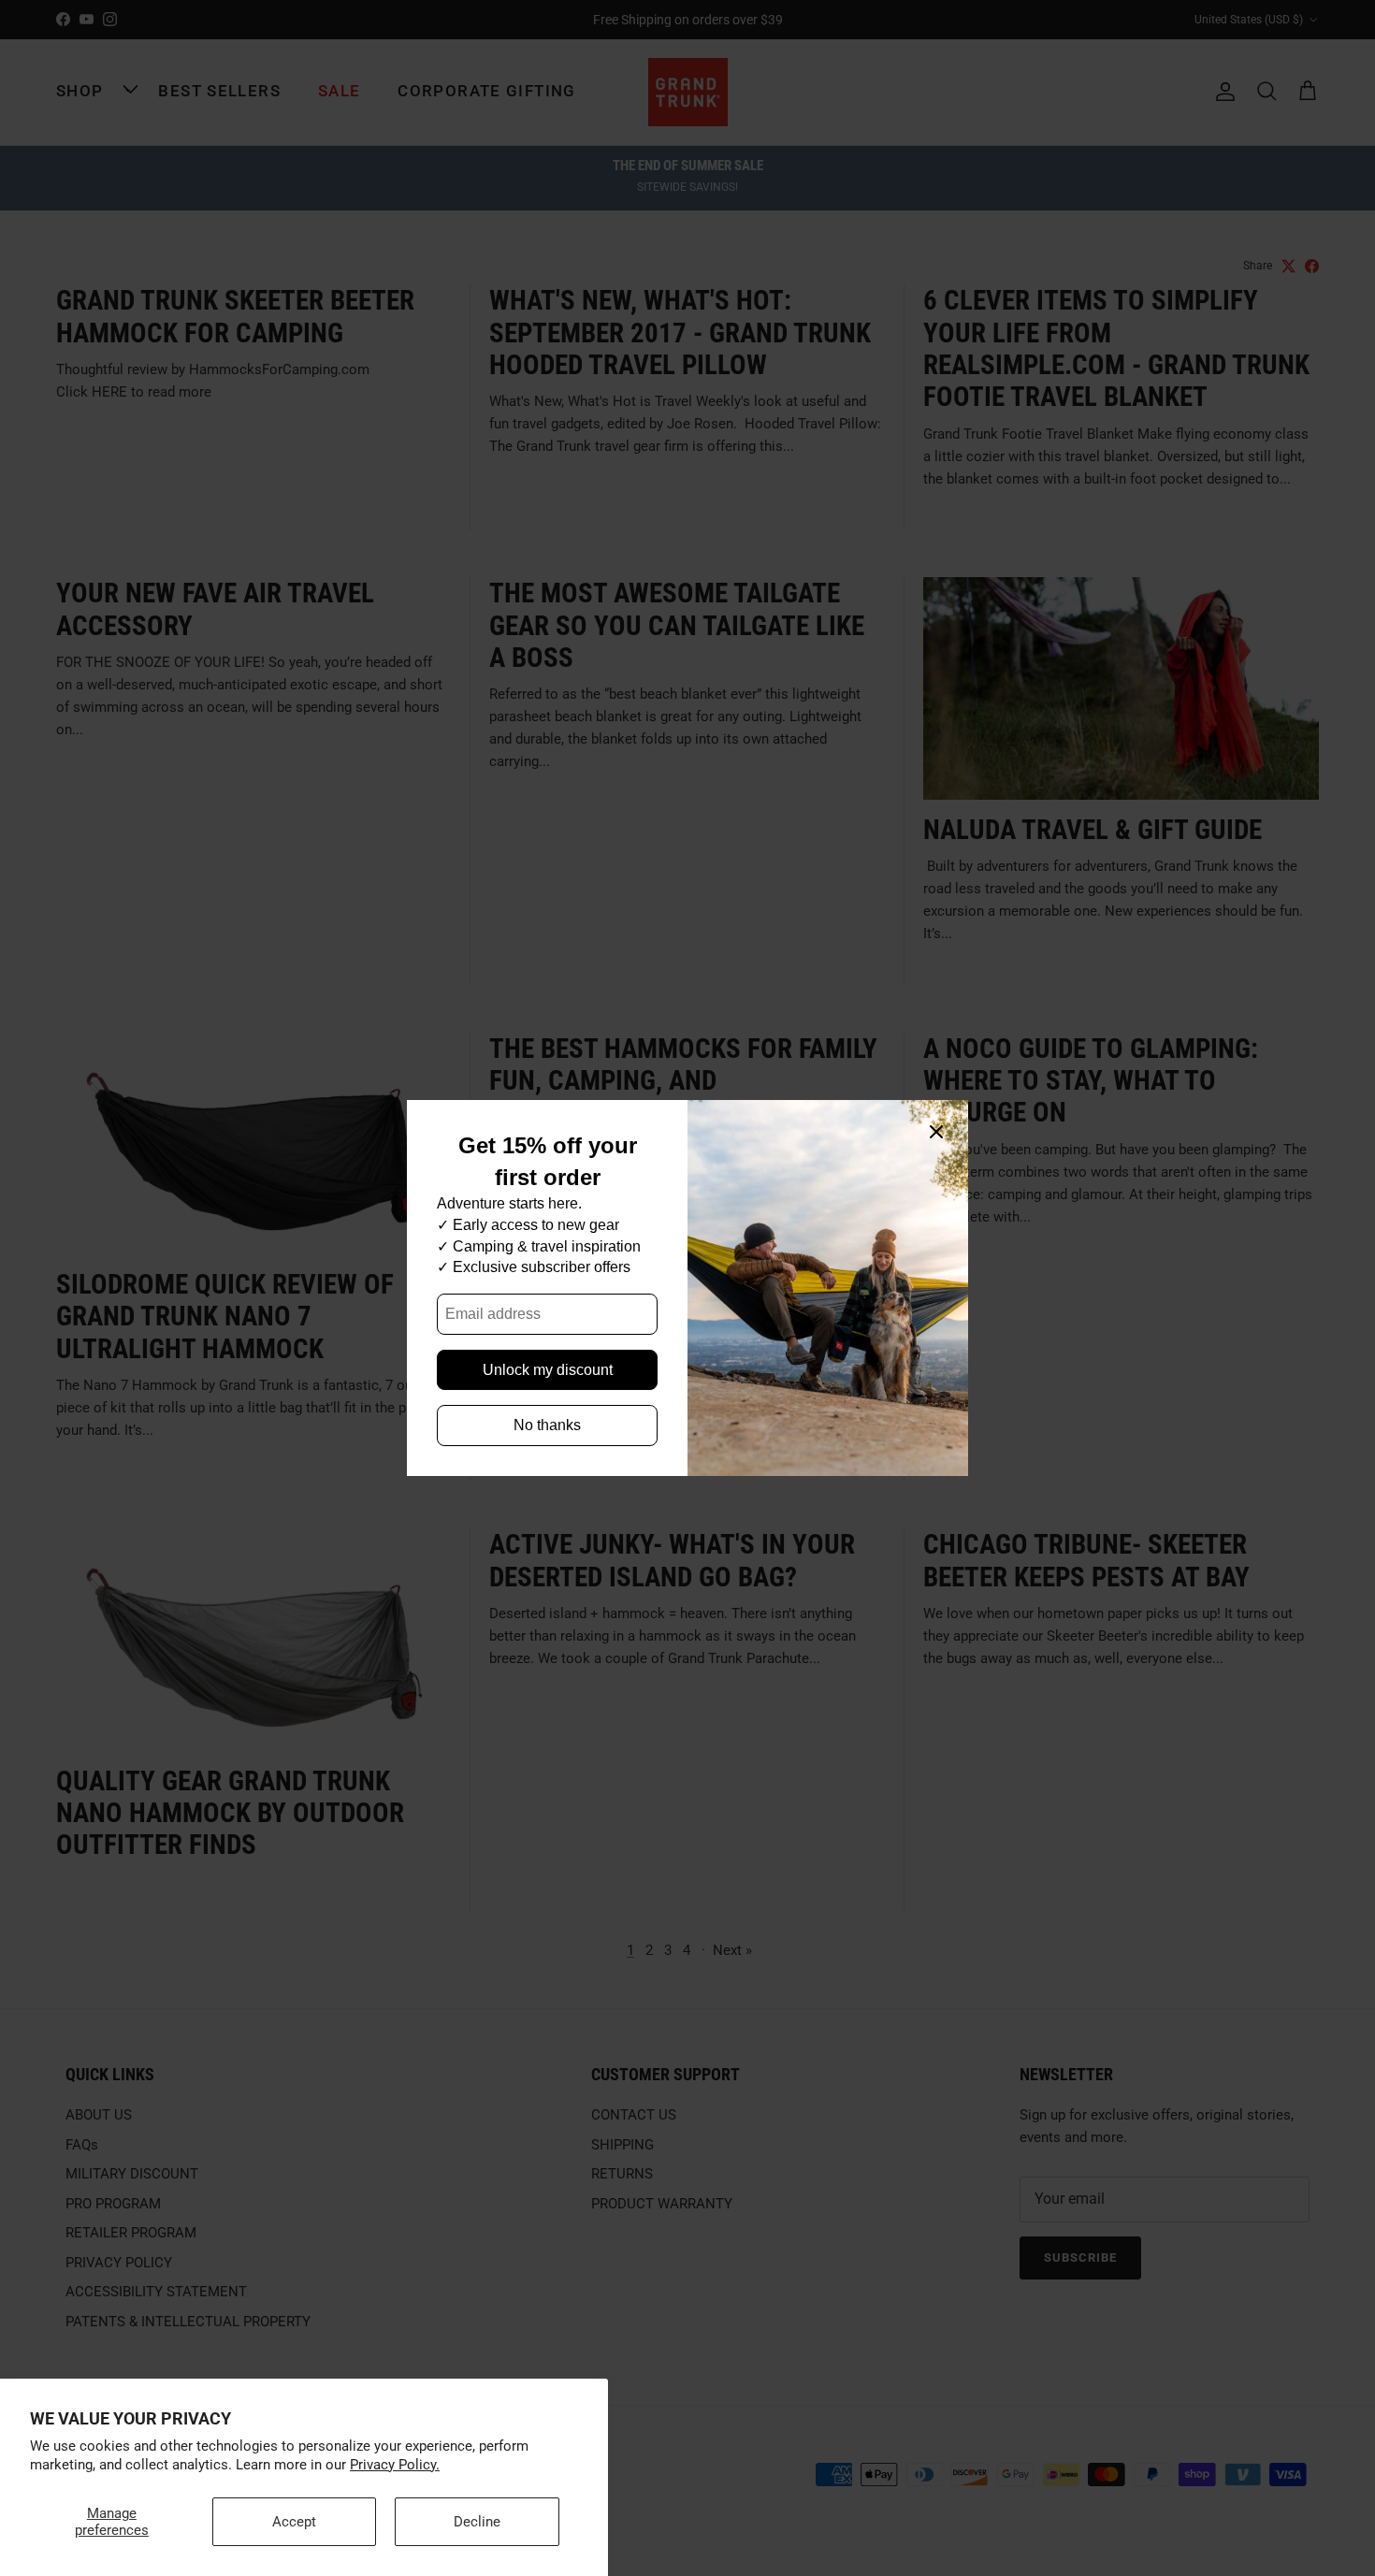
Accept (294, 2522)
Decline (477, 2522)
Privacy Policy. (395, 2465)
